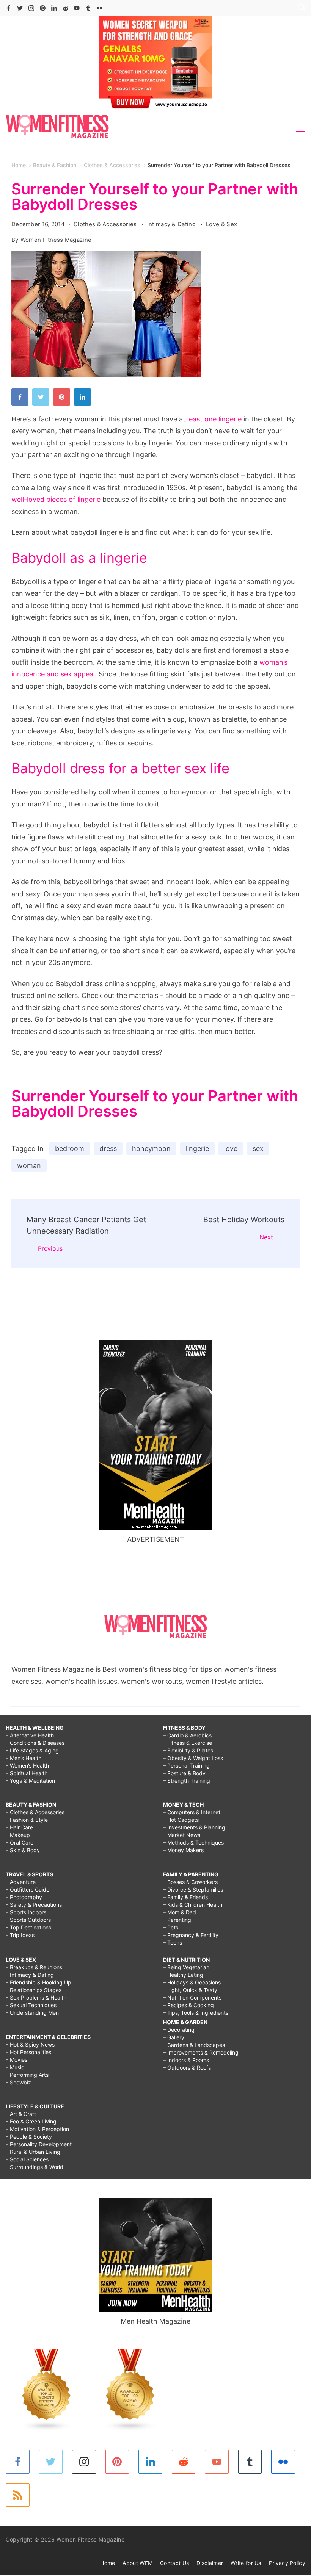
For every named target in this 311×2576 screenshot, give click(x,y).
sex (258, 1149)
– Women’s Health (27, 1766)
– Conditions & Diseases (35, 1743)
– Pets (171, 1927)
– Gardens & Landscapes (194, 2045)
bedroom (70, 1149)
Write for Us (246, 2563)
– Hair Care (19, 1827)
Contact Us (174, 2563)
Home (108, 2563)
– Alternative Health (30, 1735)
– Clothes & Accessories (35, 1812)
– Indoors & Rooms (186, 2060)
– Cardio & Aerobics (187, 1735)
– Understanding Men (32, 2013)
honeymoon (151, 1149)
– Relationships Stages (34, 1990)
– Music (15, 2067)
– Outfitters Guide (27, 1889)
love (231, 1149)
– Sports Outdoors (28, 1920)
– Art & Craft (21, 2114)
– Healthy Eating (183, 1975)
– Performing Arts (27, 2075)
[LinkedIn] (54, 8)
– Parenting (177, 1920)
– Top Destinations (28, 1927)
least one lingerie (214, 419)
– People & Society (29, 2137)
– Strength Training (187, 1781)
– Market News (182, 1835)
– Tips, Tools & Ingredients (196, 2013)
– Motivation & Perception (37, 2129)
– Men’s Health (24, 1758)
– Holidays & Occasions (192, 1982)
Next (266, 1237)
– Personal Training (186, 1766)
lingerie (197, 1149)
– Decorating (179, 2030)
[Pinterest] (43, 8)
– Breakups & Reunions (34, 1967)
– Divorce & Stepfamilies (193, 1889)
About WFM (137, 2563)
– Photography (24, 1897)
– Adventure (21, 1882)
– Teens (173, 1943)
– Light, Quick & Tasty (190, 1990)
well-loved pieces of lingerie (56, 499)
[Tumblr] (88, 8)
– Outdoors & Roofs (187, 2068)
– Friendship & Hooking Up (38, 1982)
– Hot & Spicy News (30, 2044)
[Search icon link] (300, 8)
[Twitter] (20, 8)
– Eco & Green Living (31, 2121)
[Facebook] (9, 8)
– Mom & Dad (180, 1912)
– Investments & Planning (194, 1827)
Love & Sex (221, 224)
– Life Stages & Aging (32, 1750)
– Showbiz (18, 2082)
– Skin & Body (23, 1850)
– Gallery (174, 2037)
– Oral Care (20, 1842)
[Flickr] (100, 8)
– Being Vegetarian (186, 1967)
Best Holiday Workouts (244, 1220)
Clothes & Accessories (106, 224)
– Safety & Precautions (34, 1905)
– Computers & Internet (192, 1812)
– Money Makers (183, 1850)
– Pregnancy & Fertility (191, 1935)
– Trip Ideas (20, 1935)
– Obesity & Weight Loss (193, 1758)
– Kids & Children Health (193, 1905)
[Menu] (301, 128)
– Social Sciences (27, 2159)
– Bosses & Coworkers (190, 1882)
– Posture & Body (184, 1773)
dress (108, 1149)
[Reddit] (65, 8)
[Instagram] (31, 8)
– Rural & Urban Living (33, 2152)
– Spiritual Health (27, 1773)
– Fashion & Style (27, 1820)
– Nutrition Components (192, 1997)
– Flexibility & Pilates (188, 1750)
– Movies (16, 2060)
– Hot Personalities (28, 2052)
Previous (50, 1248)
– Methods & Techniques (193, 1842)
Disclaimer (210, 2563)
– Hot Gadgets (181, 1820)
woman (29, 1166)
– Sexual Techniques (31, 2005)
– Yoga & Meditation (30, 1781)
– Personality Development (39, 2144)
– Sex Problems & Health (36, 1997)
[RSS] (18, 2495)
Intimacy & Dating (172, 224)
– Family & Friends (185, 1897)
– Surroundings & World (35, 2167)
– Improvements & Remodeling (201, 2052)
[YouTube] (77, 8)
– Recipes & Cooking (188, 2005)
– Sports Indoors (26, 1912)
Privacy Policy (287, 2563)
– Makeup (18, 1835)
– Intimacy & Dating (30, 1975)
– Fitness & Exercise (188, 1743)
